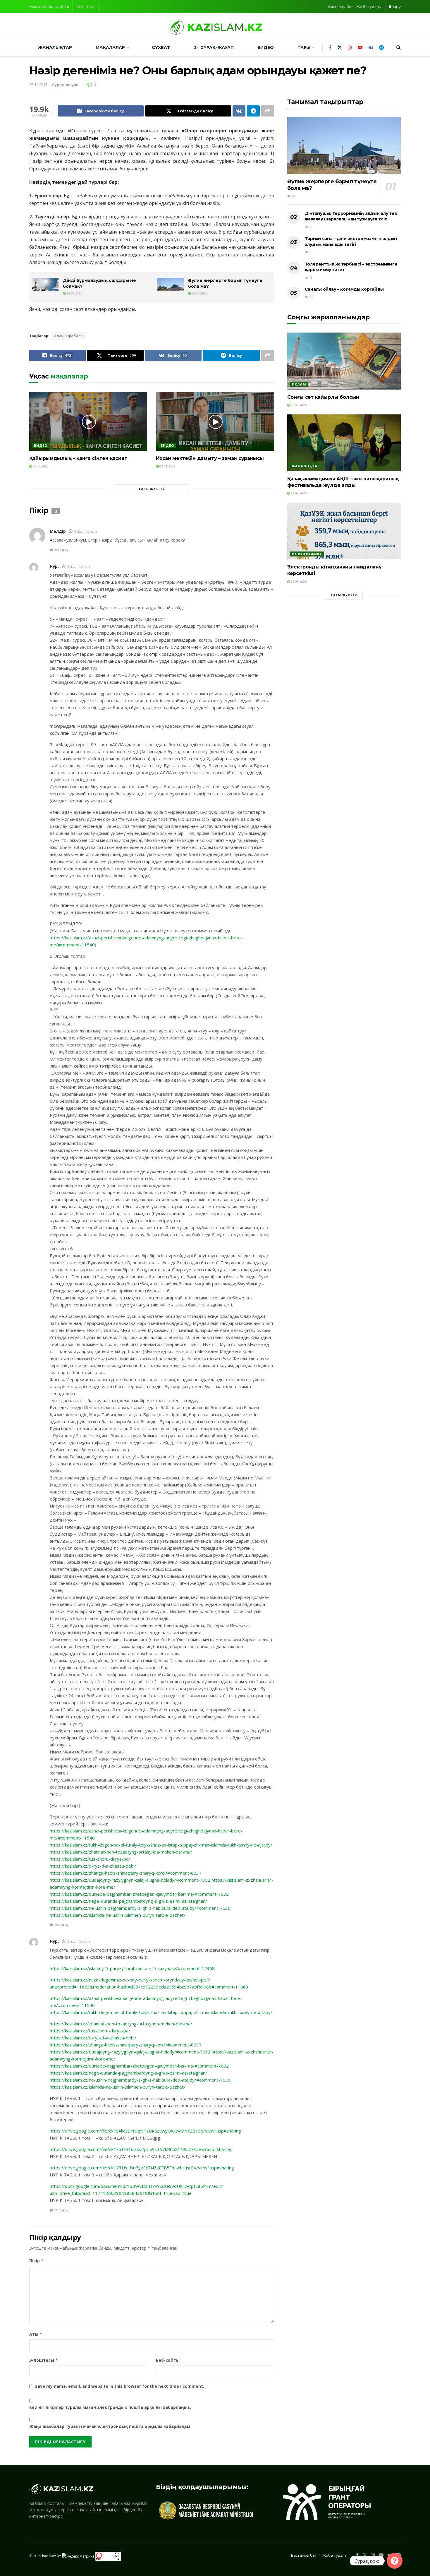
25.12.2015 (38, 85)
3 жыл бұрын (86, 531)
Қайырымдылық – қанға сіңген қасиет (78, 458)
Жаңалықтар (55, 47)
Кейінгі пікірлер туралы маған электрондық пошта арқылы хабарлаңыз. (110, 2407)
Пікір (37, 2261)
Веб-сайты (168, 2360)
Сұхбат (161, 47)
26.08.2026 (298, 582)
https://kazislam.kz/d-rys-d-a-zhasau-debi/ (93, 1866)
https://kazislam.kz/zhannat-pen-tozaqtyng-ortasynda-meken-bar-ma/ (121, 1852)
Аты (36, 2334)
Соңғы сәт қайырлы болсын (323, 397)
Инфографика (307, 554)
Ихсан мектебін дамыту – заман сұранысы (210, 458)
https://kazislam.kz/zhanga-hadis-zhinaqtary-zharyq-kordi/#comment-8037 (126, 1873)
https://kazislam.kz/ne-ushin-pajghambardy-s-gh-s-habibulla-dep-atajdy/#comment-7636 (140, 1908)
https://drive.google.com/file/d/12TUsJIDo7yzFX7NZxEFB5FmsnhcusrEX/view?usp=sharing (142, 2168)
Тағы (304, 47)
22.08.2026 (199, 293)
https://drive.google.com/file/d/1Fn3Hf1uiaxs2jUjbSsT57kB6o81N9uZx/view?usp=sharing (141, 2149)
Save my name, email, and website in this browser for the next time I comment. (120, 2386)
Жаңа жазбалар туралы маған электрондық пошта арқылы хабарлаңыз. (110, 2426)
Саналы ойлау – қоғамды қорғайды (344, 289)
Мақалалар (110, 47)
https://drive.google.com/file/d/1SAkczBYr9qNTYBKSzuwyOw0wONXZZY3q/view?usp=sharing (145, 2131)
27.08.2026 (298, 405)
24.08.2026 (74, 293)
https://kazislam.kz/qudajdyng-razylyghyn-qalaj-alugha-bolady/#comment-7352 (130, 1880)
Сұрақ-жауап (217, 47)
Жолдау (61, 550)
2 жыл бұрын (79, 1942)
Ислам (299, 384)
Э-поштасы (44, 2360)
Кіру (396, 7)
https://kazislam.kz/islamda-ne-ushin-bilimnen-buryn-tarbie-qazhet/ (118, 1915)
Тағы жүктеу (152, 489)
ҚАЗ (80, 7)
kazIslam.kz (51, 2556)
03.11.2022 (167, 466)
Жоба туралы (369, 7)
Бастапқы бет (340, 7)
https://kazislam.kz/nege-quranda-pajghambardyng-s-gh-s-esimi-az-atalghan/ (128, 1901)
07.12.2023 (40, 466)
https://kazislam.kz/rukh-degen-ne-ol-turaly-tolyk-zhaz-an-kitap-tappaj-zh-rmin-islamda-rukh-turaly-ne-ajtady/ (161, 1845)
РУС (91, 7)
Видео (266, 47)
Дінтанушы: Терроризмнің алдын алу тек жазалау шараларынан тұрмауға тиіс (351, 216)
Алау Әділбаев (68, 336)
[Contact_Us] (395, 2561)
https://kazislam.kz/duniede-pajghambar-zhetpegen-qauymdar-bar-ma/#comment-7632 (139, 1894)
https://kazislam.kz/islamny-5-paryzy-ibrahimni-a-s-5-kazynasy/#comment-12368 (132, 1968)
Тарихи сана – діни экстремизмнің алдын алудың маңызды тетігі (351, 241)
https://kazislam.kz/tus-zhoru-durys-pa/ (90, 1859)
